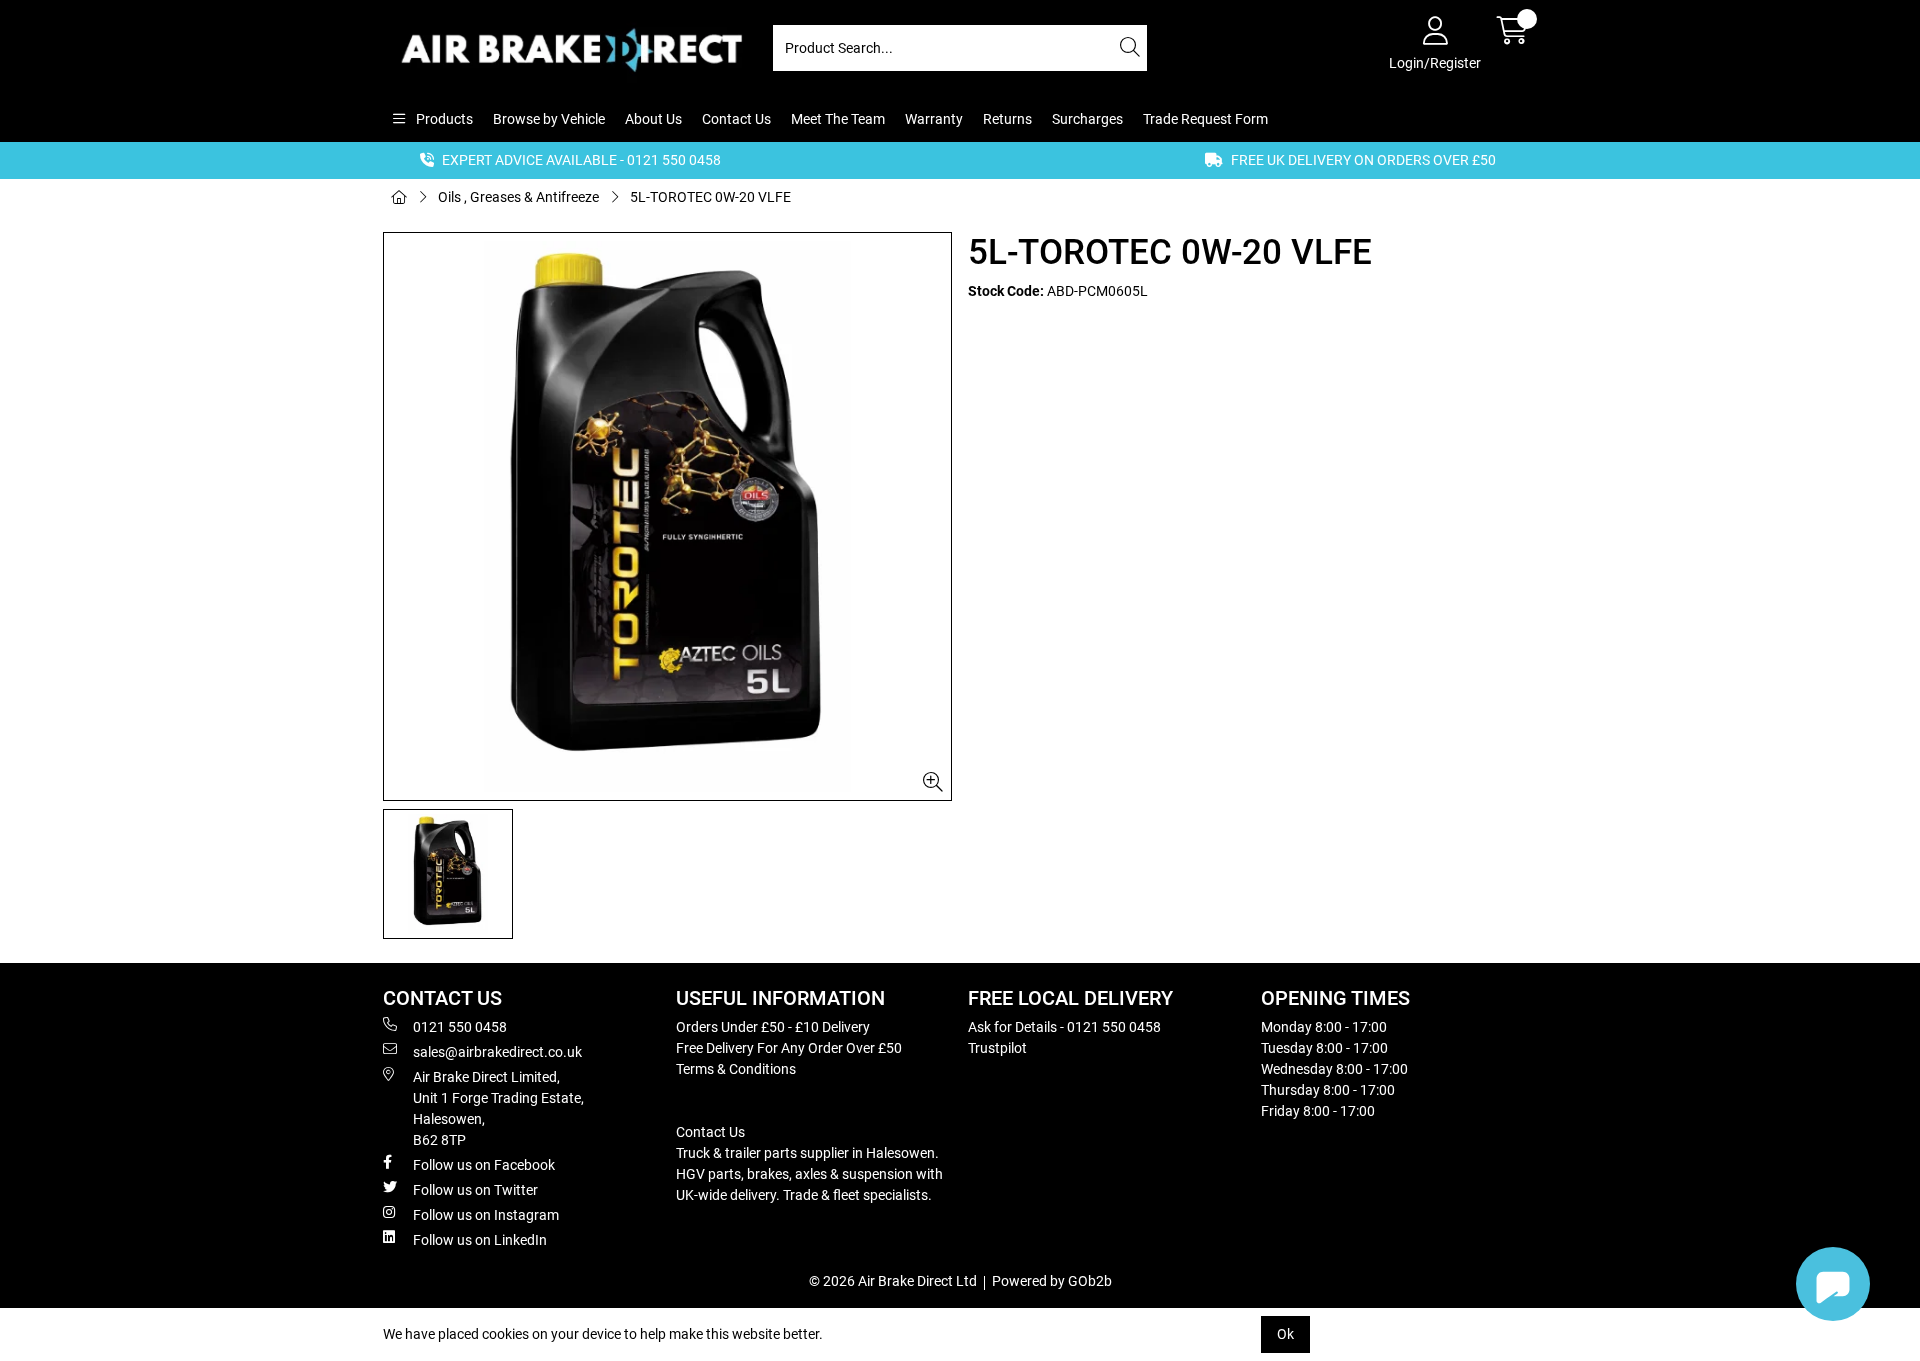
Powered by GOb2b (1052, 1281)
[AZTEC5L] (667, 516)
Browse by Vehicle (549, 119)
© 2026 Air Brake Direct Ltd (893, 1281)
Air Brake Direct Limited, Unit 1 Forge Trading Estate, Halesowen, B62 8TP (498, 1108)
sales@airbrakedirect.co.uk (497, 1052)
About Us (653, 119)
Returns (1007, 119)
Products (443, 119)
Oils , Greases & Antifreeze (518, 197)
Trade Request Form (1205, 119)
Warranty (934, 119)
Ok (1285, 1334)
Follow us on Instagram (486, 1215)
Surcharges (1087, 119)
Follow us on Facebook (484, 1165)
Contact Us (736, 119)
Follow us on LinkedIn (480, 1240)
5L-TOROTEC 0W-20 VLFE (710, 197)
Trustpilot (997, 1048)
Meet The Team (838, 119)
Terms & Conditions (736, 1069)
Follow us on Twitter (475, 1190)
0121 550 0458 (460, 1027)
